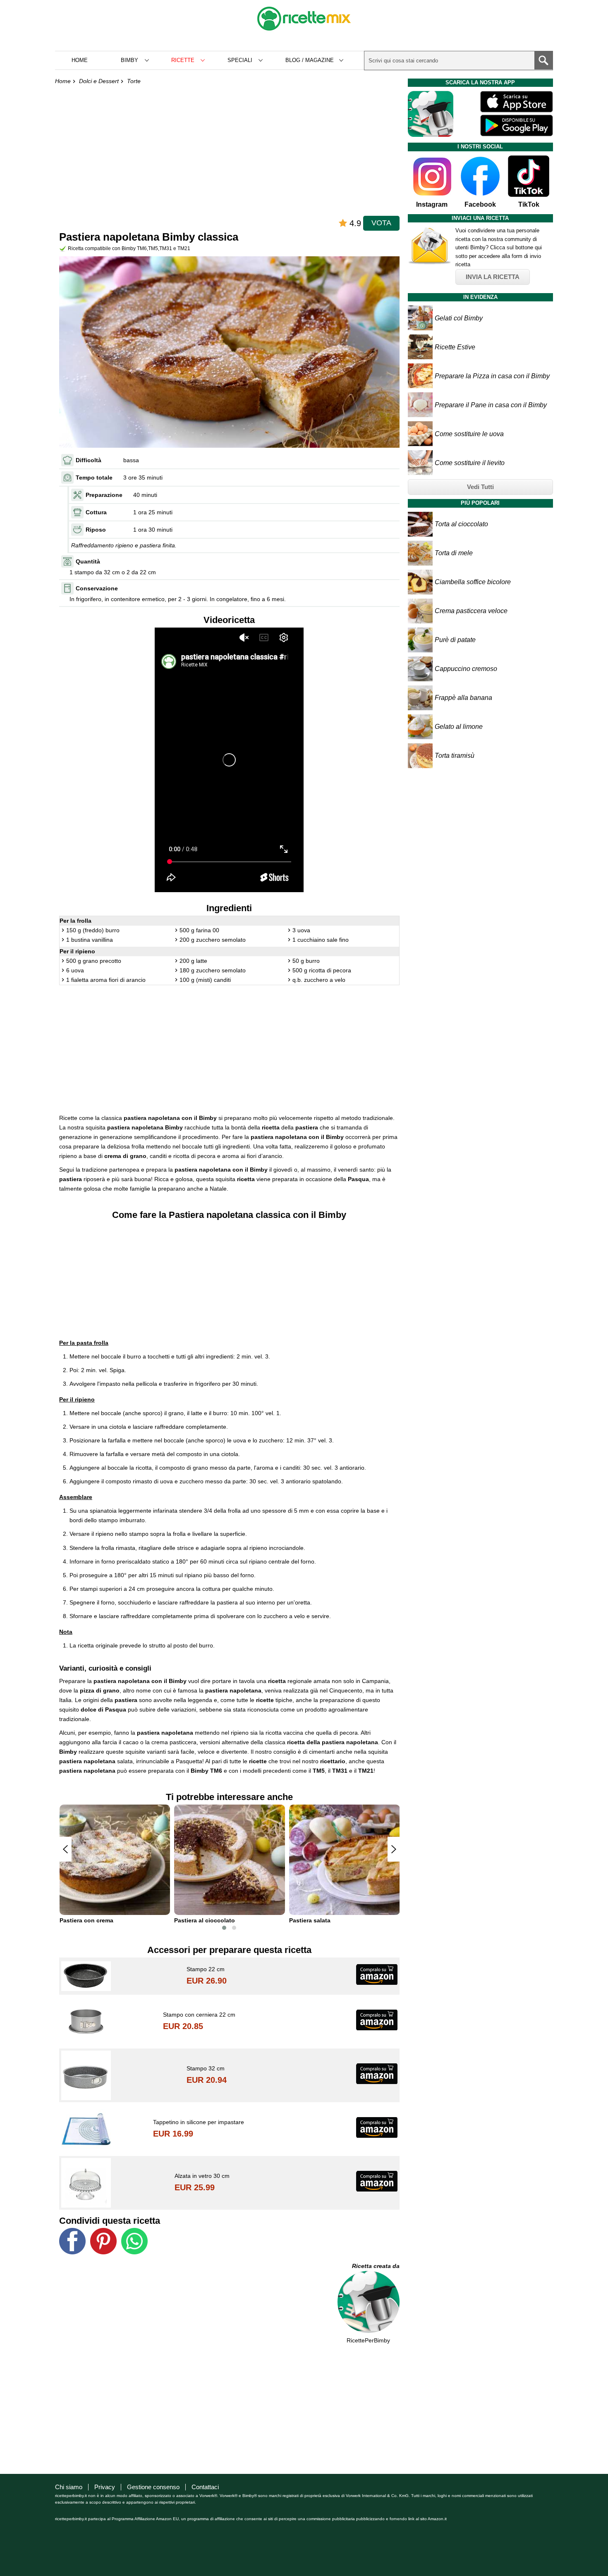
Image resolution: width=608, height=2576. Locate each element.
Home (80, 60)
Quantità (88, 561)
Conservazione (97, 588)
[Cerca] (543, 60)
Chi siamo (69, 2487)
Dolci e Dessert (99, 81)
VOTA (381, 223)
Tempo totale (94, 477)
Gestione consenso (153, 2487)
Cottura (96, 512)
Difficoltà (89, 460)
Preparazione (104, 495)
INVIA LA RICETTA (493, 277)
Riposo (96, 530)
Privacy (105, 2487)
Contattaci (205, 2487)
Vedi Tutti (480, 487)
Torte (134, 81)
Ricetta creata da (376, 2266)
